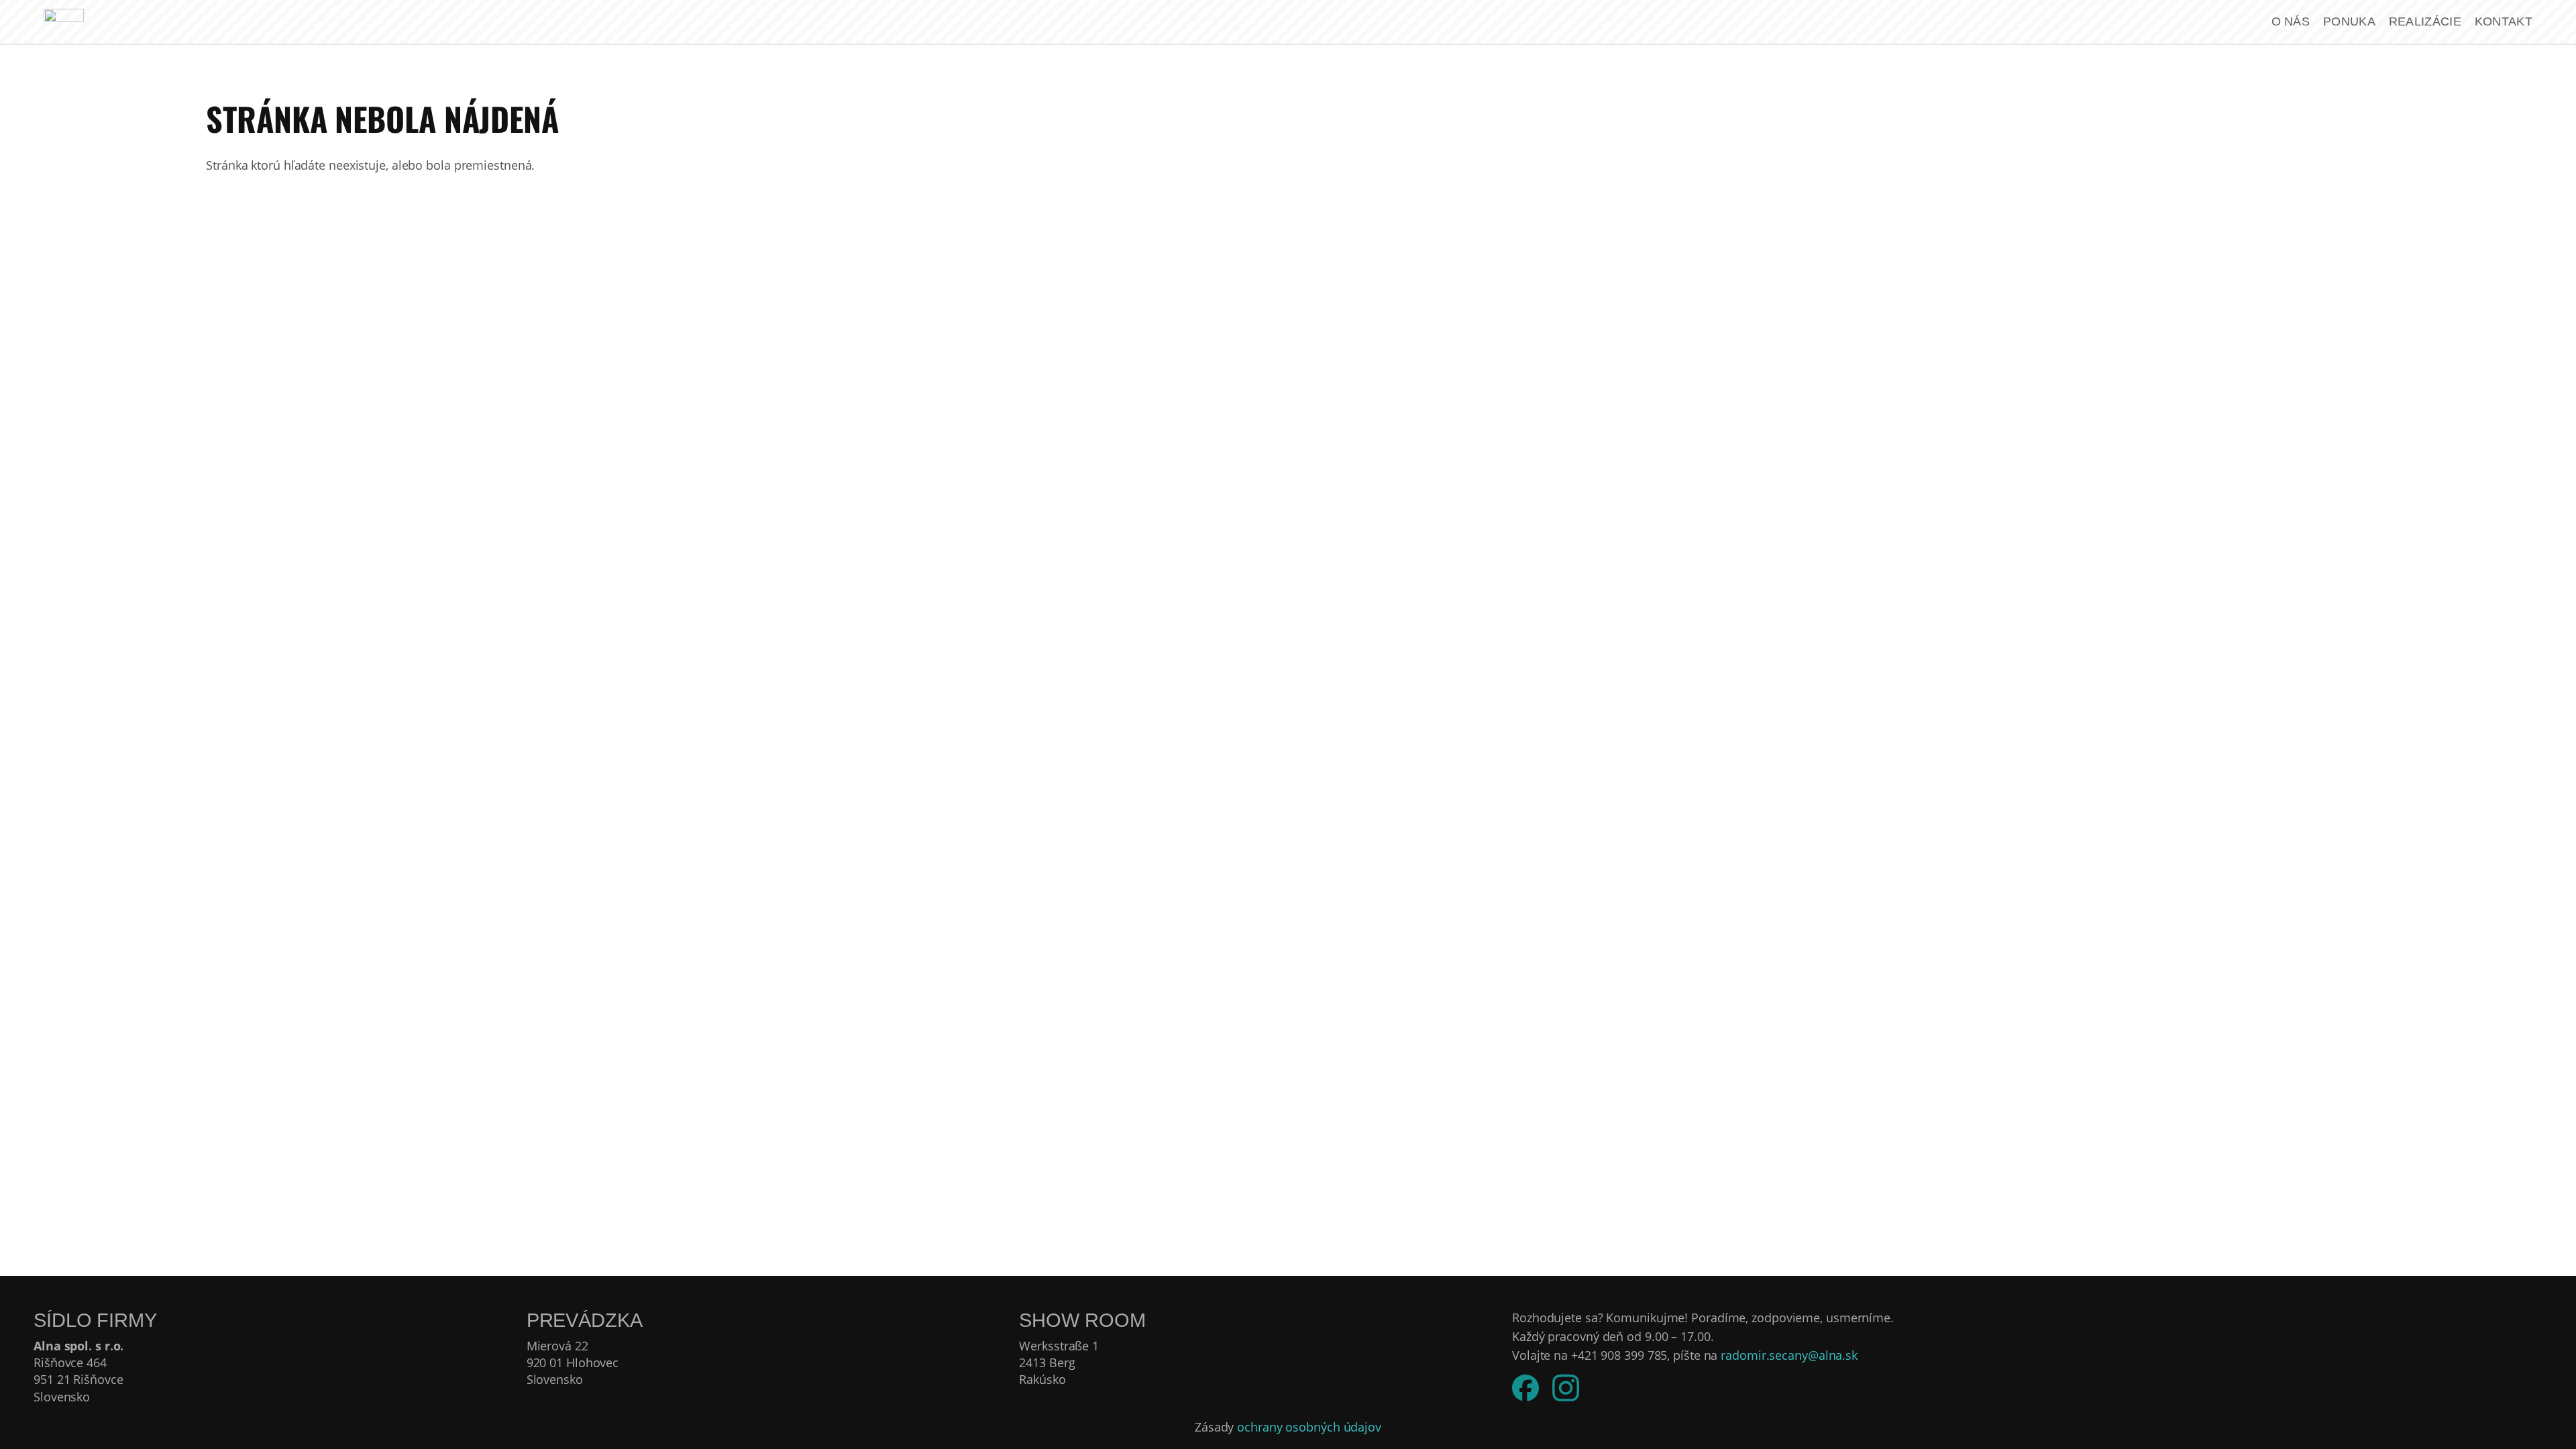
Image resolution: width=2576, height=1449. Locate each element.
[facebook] (1525, 1388)
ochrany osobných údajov (1309, 1427)
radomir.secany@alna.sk (1789, 1355)
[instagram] (1566, 1388)
